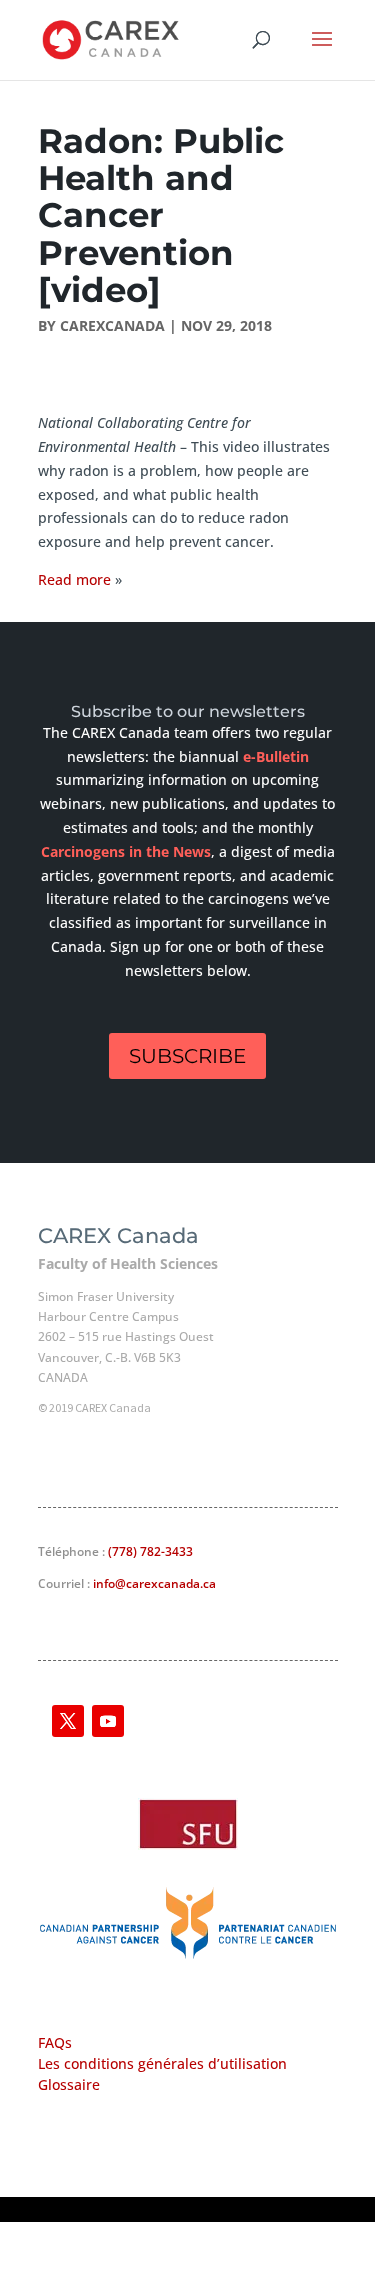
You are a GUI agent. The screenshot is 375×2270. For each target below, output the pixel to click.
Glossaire (69, 2084)
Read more (76, 579)
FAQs (55, 2042)
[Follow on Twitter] (68, 1721)
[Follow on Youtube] (108, 1721)
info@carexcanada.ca (154, 1583)
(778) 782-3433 (150, 1551)
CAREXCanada (112, 325)
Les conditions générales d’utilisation (162, 2063)
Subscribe (187, 1056)
